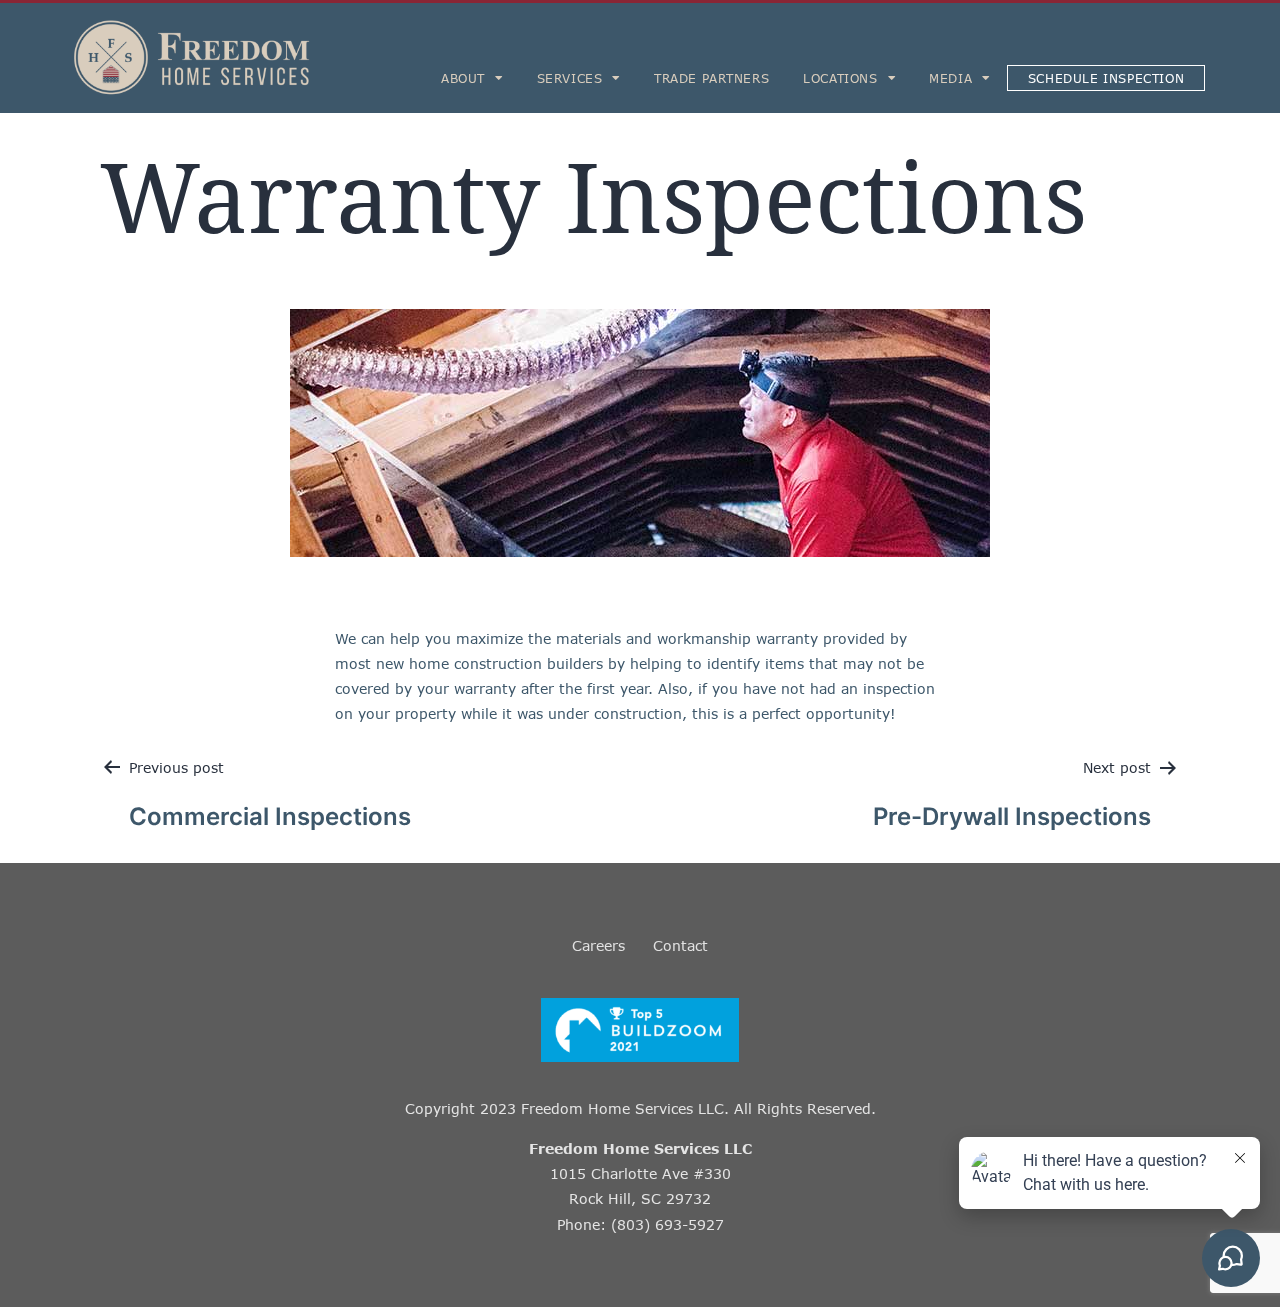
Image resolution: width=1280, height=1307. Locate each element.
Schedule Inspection (1106, 78)
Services (570, 78)
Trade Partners (711, 78)
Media (950, 78)
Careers (598, 945)
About (463, 78)
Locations (840, 78)
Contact (680, 945)
